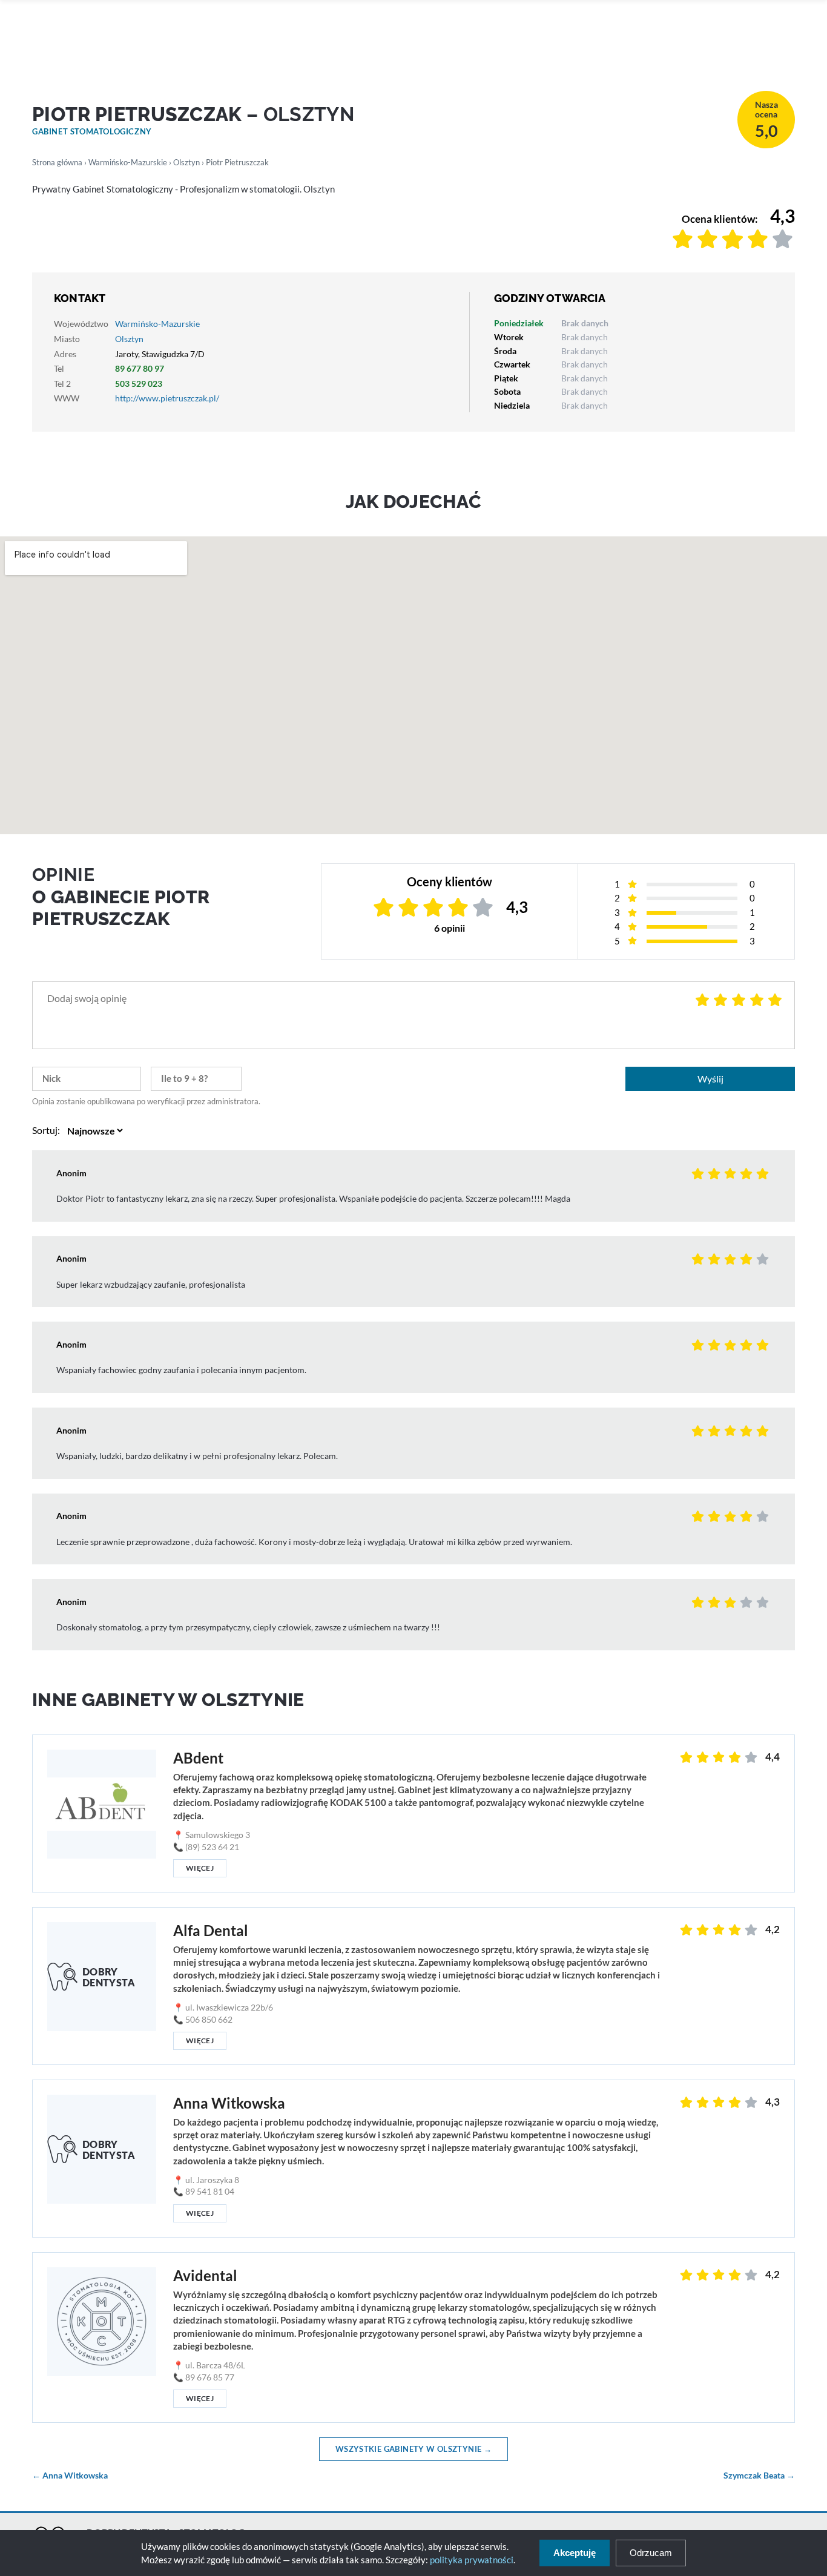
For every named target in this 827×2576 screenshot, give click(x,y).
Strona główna (57, 162)
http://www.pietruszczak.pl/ (167, 398)
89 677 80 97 (140, 368)
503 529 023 (139, 384)
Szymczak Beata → (759, 2476)
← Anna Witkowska (70, 2476)
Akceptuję (575, 2553)
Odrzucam (651, 2553)
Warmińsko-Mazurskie (128, 162)
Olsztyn (186, 162)
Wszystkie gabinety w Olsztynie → (413, 2449)
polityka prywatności (472, 2560)
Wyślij (710, 1079)
